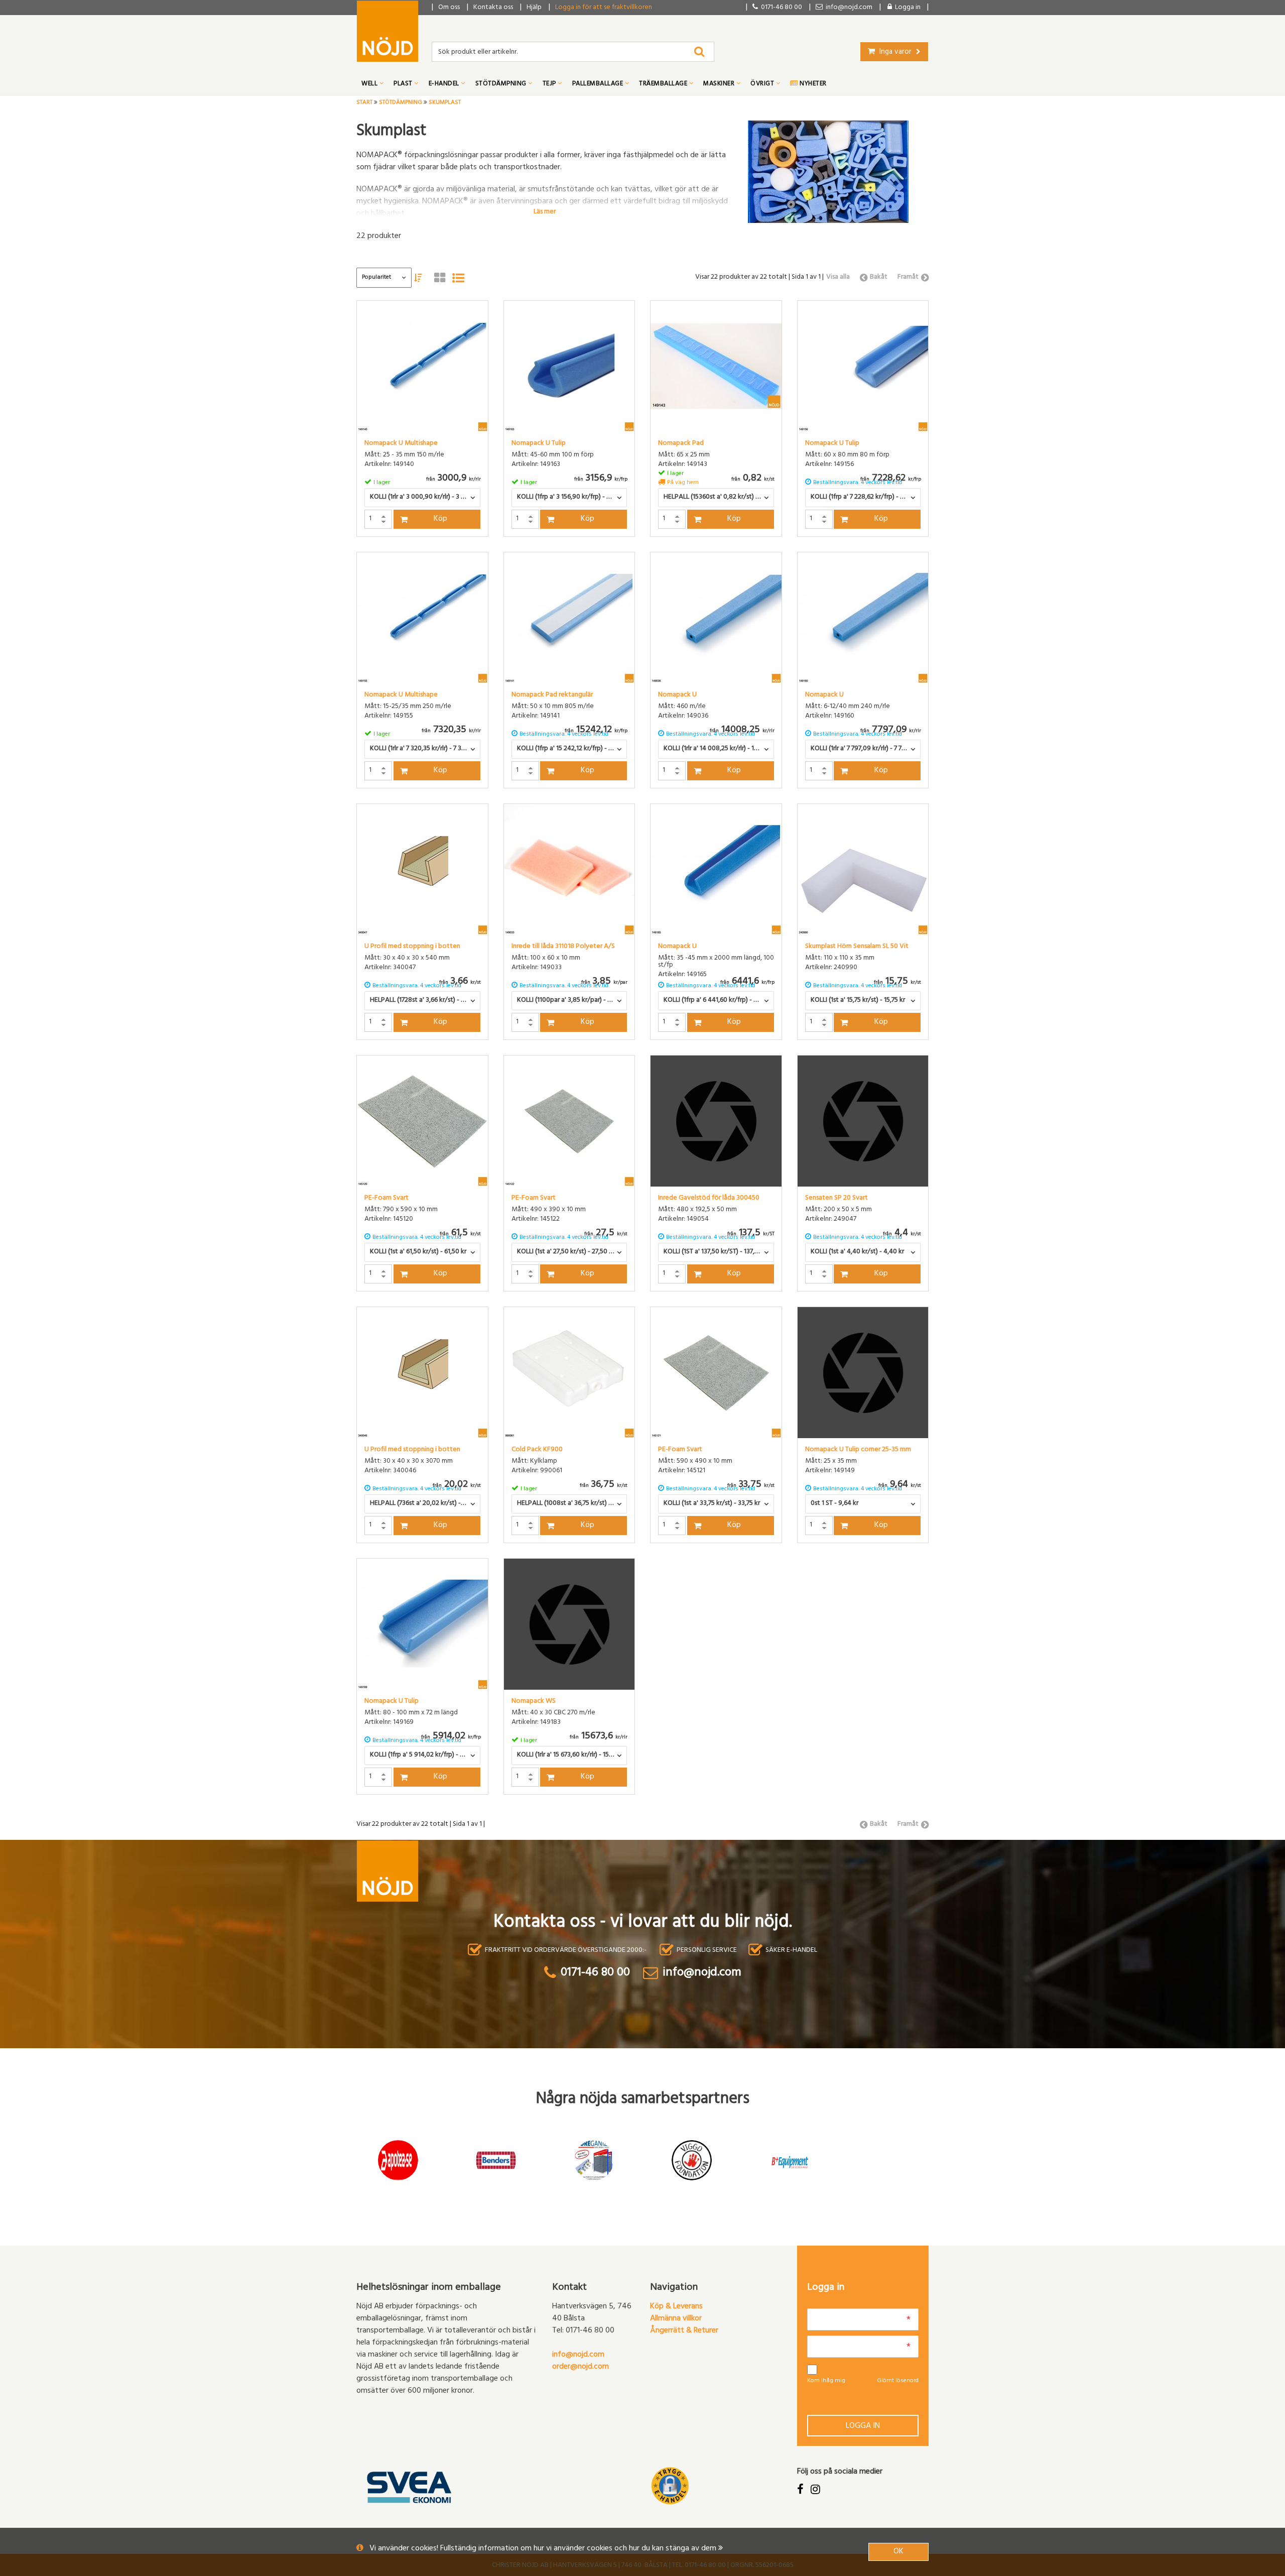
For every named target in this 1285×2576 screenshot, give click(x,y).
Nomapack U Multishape (401, 444)
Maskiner (720, 84)
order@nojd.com (581, 2367)
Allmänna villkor (676, 2319)
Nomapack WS (534, 1702)
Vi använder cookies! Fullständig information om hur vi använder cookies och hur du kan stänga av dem (544, 2549)
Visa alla (838, 277)
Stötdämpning (502, 84)
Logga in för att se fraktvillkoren (604, 8)
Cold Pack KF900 (537, 1450)
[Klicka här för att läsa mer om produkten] (422, 366)
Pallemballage (599, 84)
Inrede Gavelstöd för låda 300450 (709, 1199)
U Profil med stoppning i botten (412, 947)
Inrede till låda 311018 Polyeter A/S (563, 947)
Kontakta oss (493, 8)
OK (898, 2552)
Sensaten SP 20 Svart (837, 1199)
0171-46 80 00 (780, 8)
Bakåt (879, 277)
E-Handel (445, 84)
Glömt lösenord (898, 2381)
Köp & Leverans (676, 2307)
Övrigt (763, 84)
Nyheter (812, 84)
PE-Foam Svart (387, 1199)
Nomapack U (677, 695)
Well (370, 84)
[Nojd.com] (388, 31)
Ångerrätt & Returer (684, 2331)
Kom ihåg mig (826, 2381)
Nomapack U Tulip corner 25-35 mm (858, 1450)
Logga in (863, 2426)
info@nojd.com (578, 2355)
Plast (404, 84)
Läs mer (545, 211)
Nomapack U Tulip (539, 444)
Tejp (550, 84)
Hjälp (534, 8)
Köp (440, 519)
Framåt (908, 277)
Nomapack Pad (681, 444)
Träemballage (664, 84)
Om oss (449, 8)
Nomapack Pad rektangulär (552, 695)
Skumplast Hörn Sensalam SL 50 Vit (857, 947)
